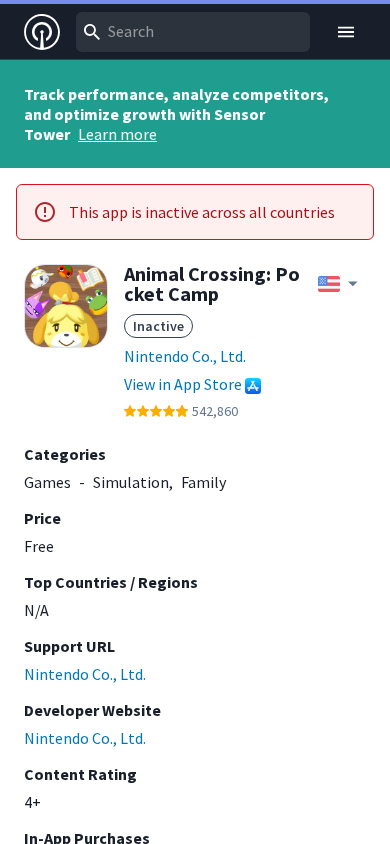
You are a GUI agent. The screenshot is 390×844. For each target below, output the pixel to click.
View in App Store (183, 384)
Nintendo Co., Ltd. (185, 356)
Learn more (117, 134)
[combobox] (193, 32)
